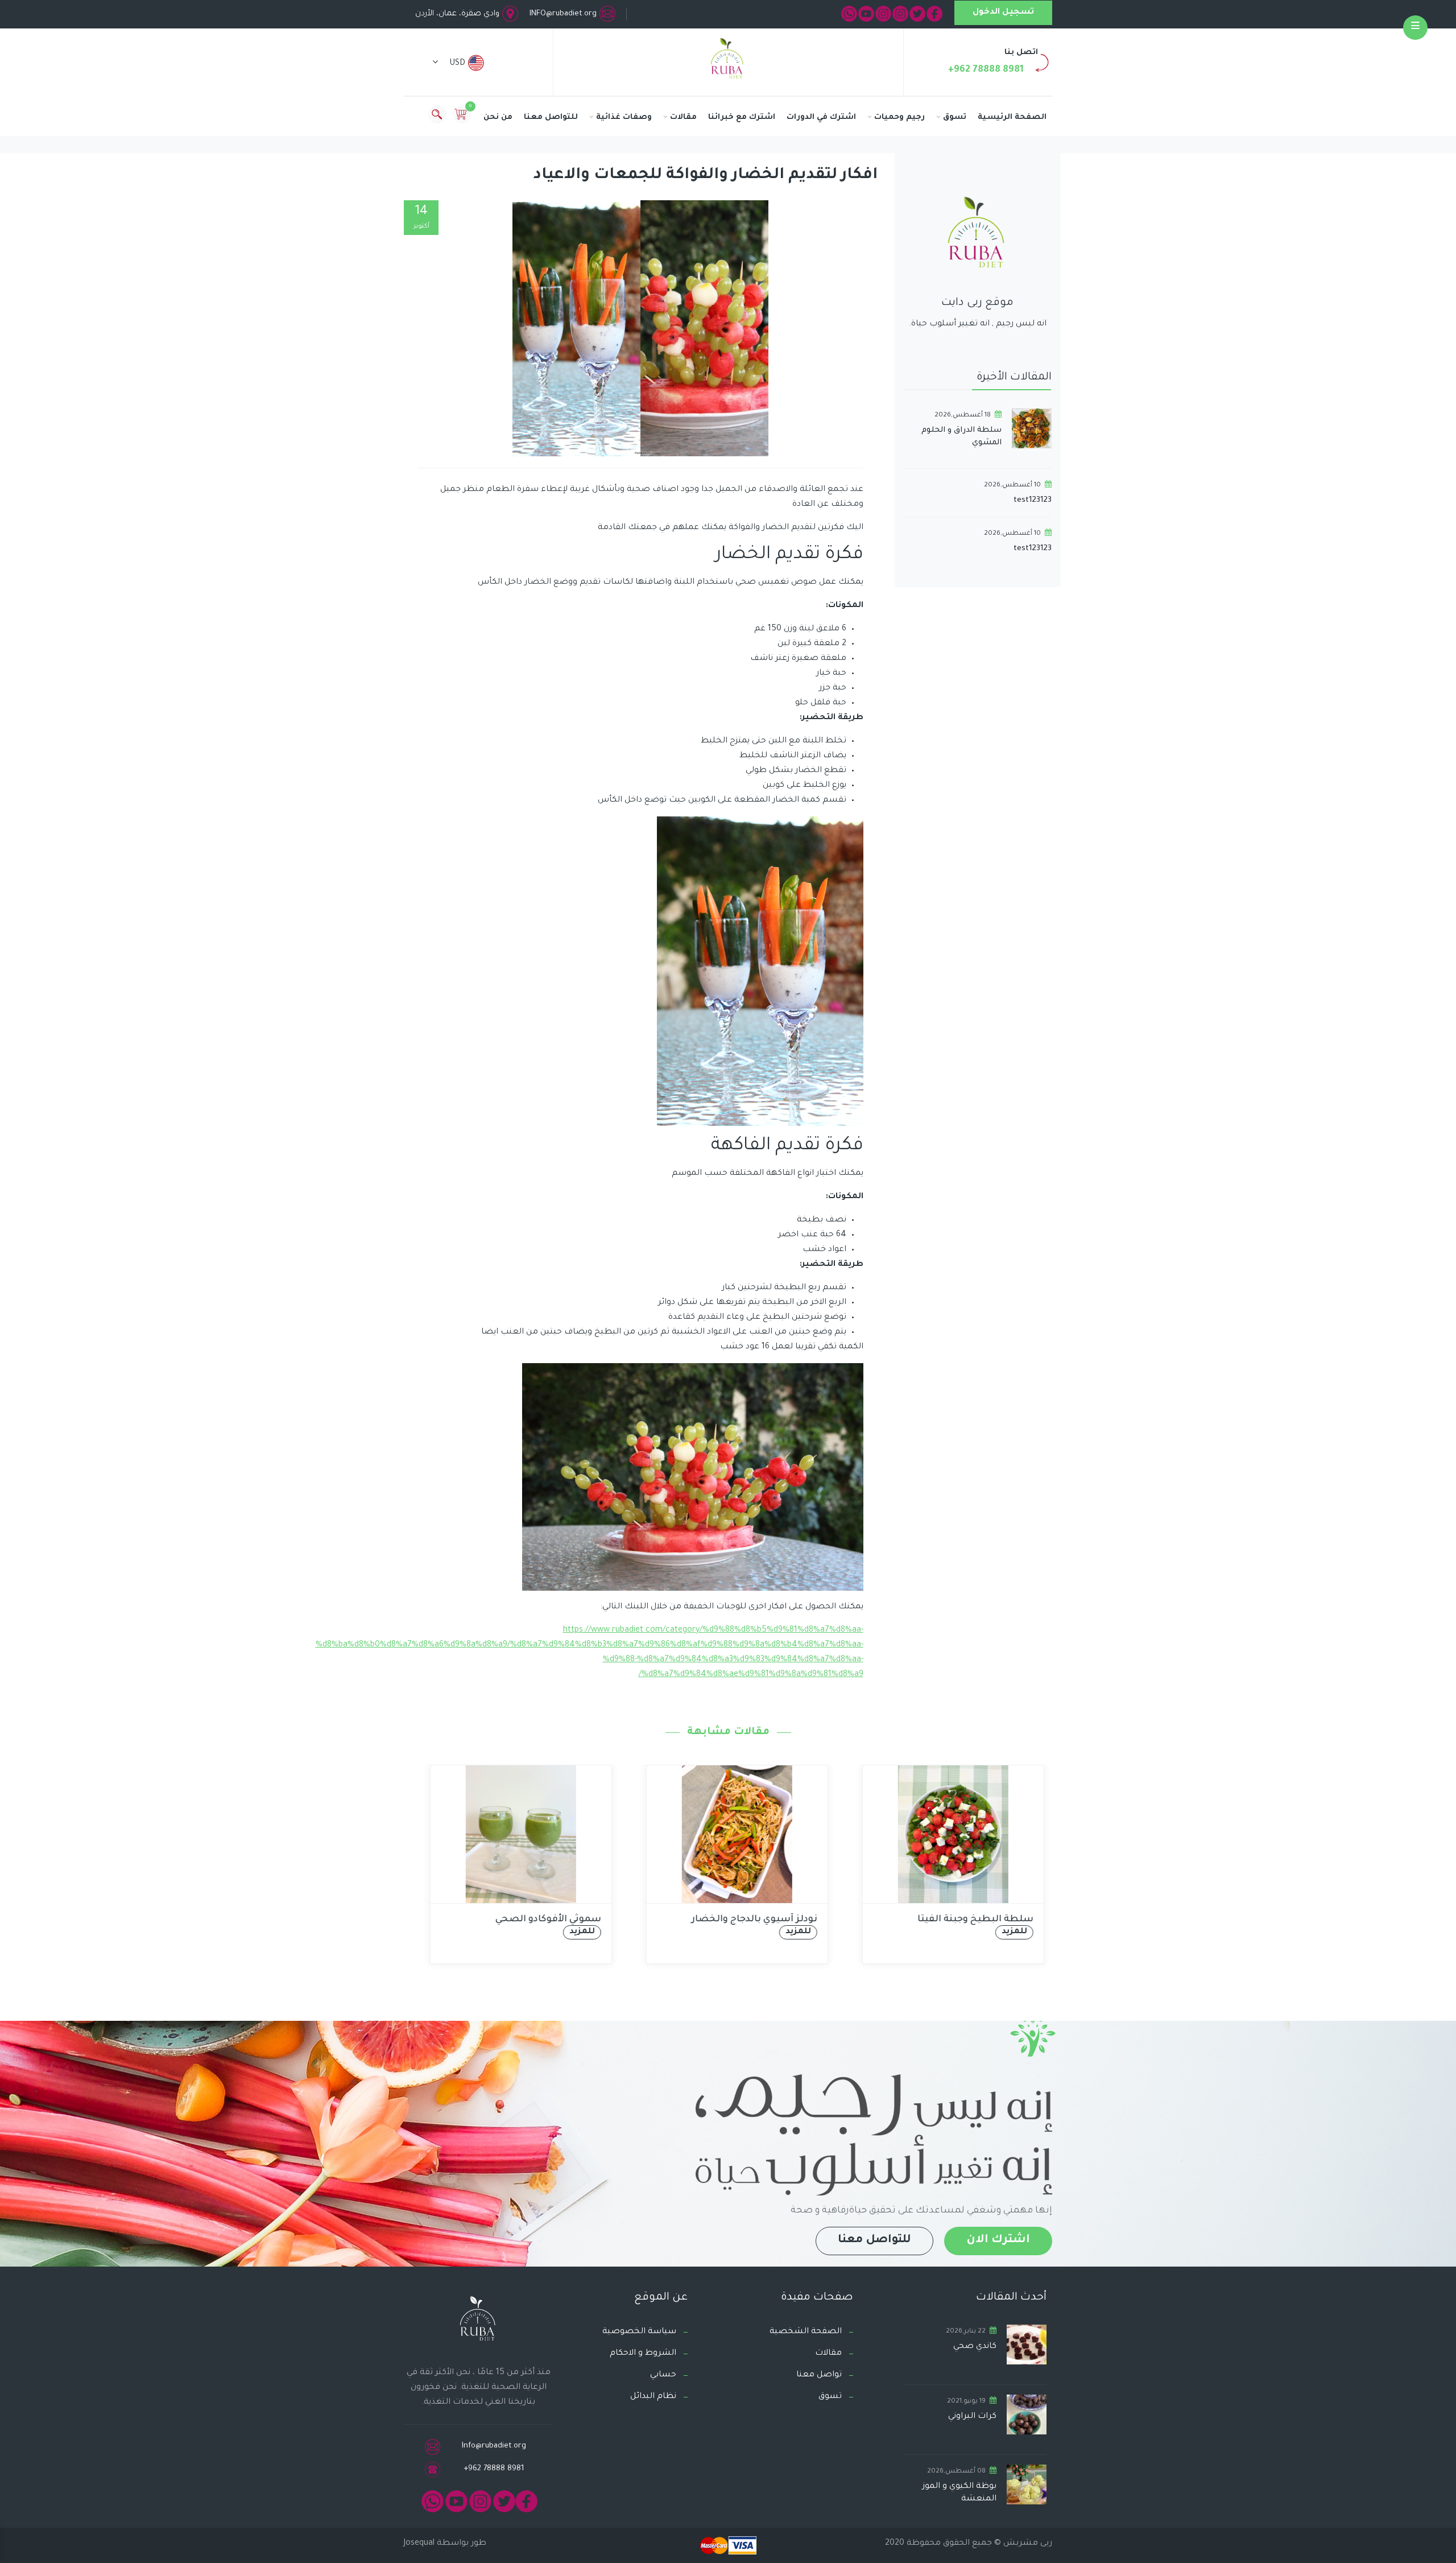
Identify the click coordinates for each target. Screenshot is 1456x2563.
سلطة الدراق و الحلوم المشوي (961, 437)
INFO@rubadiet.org (563, 14)
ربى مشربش (1027, 2544)
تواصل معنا (819, 2375)
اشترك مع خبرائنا (742, 117)
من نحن (498, 117)
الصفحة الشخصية (806, 2332)
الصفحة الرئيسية (1012, 117)
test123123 (1033, 500)
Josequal (419, 2544)
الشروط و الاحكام (643, 2354)
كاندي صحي (975, 2347)
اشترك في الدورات (821, 117)
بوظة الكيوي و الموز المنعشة (959, 2493)
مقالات (683, 117)
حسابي (663, 2375)
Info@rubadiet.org (494, 2446)
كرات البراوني (972, 2417)
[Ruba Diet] (728, 61)
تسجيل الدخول (1003, 13)
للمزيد (573, 1932)
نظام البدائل (653, 2397)
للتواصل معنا (551, 117)
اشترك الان (998, 2240)
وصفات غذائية (624, 117)
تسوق (955, 117)
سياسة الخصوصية (639, 2332)
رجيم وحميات (899, 117)
